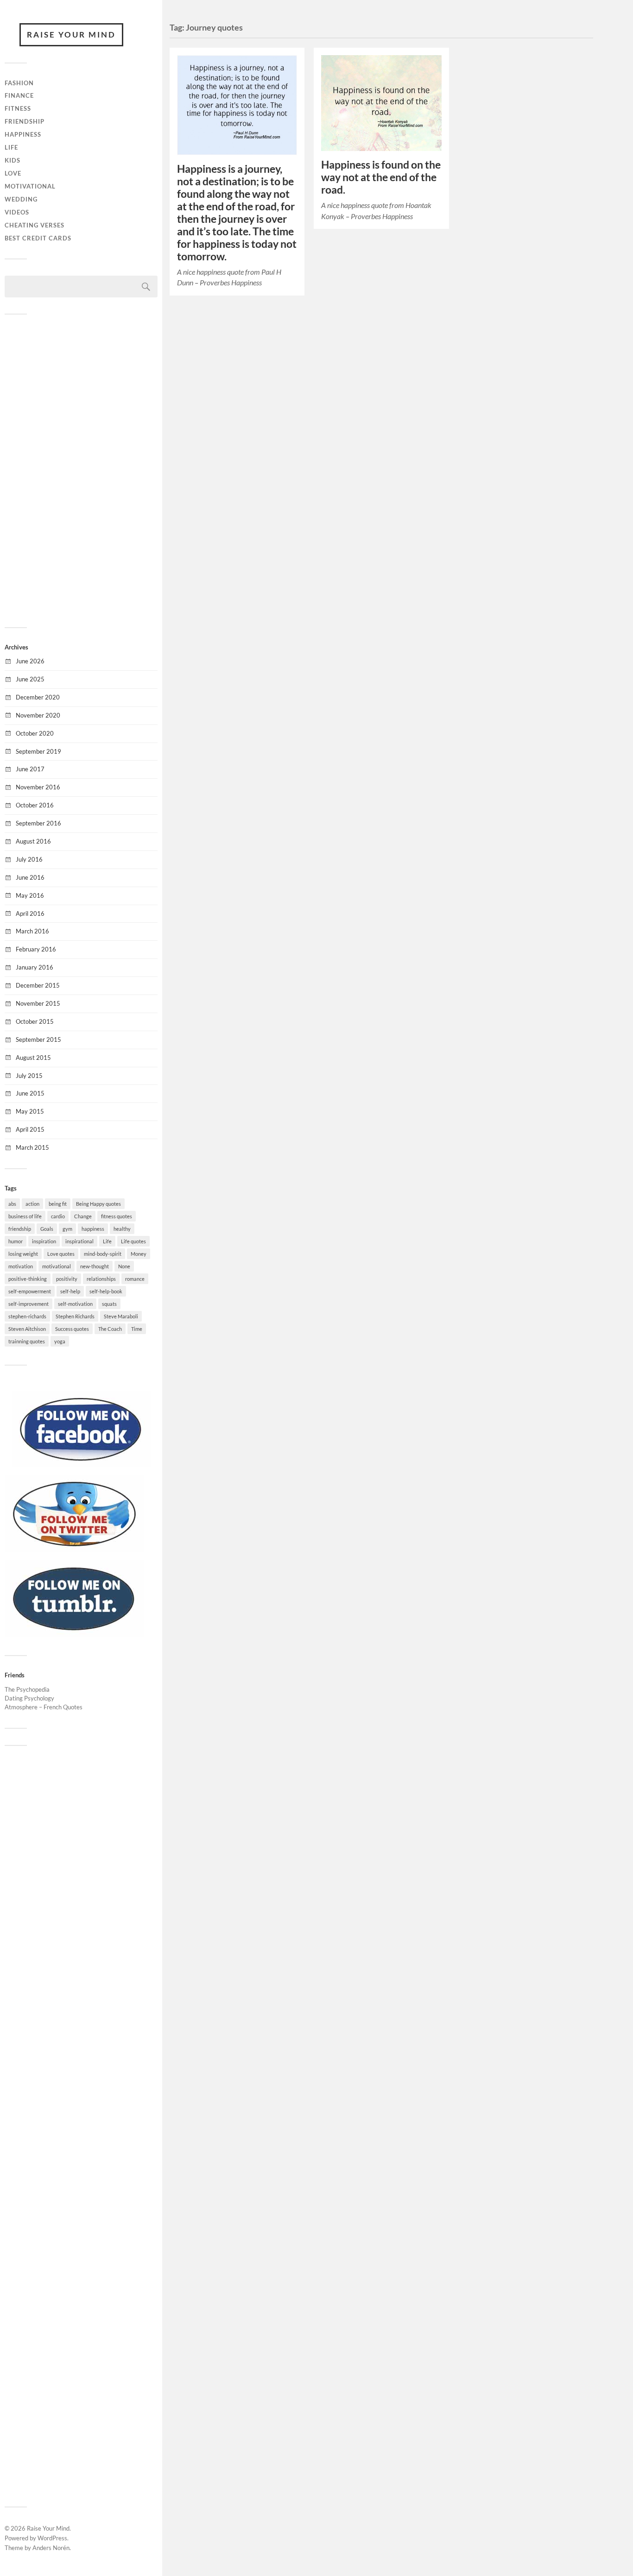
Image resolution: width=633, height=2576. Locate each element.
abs (12, 1204)
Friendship (25, 121)
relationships (101, 1279)
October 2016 (35, 805)
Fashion (19, 83)
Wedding (21, 199)
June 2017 (30, 769)
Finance (19, 95)
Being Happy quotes (98, 1204)
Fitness (18, 108)
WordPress (52, 2538)
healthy (122, 1229)
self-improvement (28, 1304)
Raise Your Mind (71, 35)
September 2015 (38, 1039)
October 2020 (35, 733)
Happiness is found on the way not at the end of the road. (381, 177)
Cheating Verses (35, 225)
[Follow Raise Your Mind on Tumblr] (74, 1634)
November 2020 (38, 715)
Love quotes (61, 1254)
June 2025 (30, 679)
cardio (58, 1216)
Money (139, 1254)
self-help (70, 1291)
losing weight (23, 1254)
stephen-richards (27, 1316)
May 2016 (30, 895)
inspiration (44, 1241)
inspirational (79, 1241)
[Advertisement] (81, 470)
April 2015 (30, 1129)
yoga (60, 1341)
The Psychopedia (27, 1689)
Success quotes (72, 1329)
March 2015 (32, 1147)
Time (137, 1329)
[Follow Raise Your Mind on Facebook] (81, 1465)
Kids (13, 160)
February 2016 (36, 949)
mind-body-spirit (103, 1254)
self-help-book (106, 1291)
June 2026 (30, 661)
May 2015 (30, 1111)
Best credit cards (38, 238)
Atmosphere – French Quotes (44, 1707)
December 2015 (38, 985)
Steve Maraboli (121, 1316)
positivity (67, 1279)
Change (83, 1216)
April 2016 (30, 913)
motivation (21, 1266)
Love (13, 173)
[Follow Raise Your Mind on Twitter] (74, 1549)
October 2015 (35, 1021)
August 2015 (33, 1058)
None (124, 1266)
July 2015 (29, 1076)
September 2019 (38, 751)
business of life (25, 1216)
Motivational (30, 186)
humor (16, 1241)
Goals (47, 1229)
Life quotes (133, 1241)
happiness (93, 1229)
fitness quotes (117, 1216)
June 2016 (30, 877)
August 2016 (33, 841)
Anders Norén (51, 2548)
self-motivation (75, 1304)
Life (11, 147)
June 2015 (30, 1093)
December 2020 (38, 697)
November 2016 (38, 787)
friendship (20, 1229)
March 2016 (32, 931)
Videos (17, 212)
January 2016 (35, 967)
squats (109, 1304)
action (32, 1204)
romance (135, 1279)
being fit (58, 1204)
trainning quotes (27, 1341)
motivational (57, 1266)
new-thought (95, 1266)
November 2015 (38, 1003)
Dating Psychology (29, 1698)
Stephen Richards (75, 1316)
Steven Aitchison (27, 1329)
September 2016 (38, 823)
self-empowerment (30, 1291)
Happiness (23, 134)
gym (67, 1229)
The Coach (110, 1329)
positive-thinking (28, 1279)
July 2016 (29, 859)
